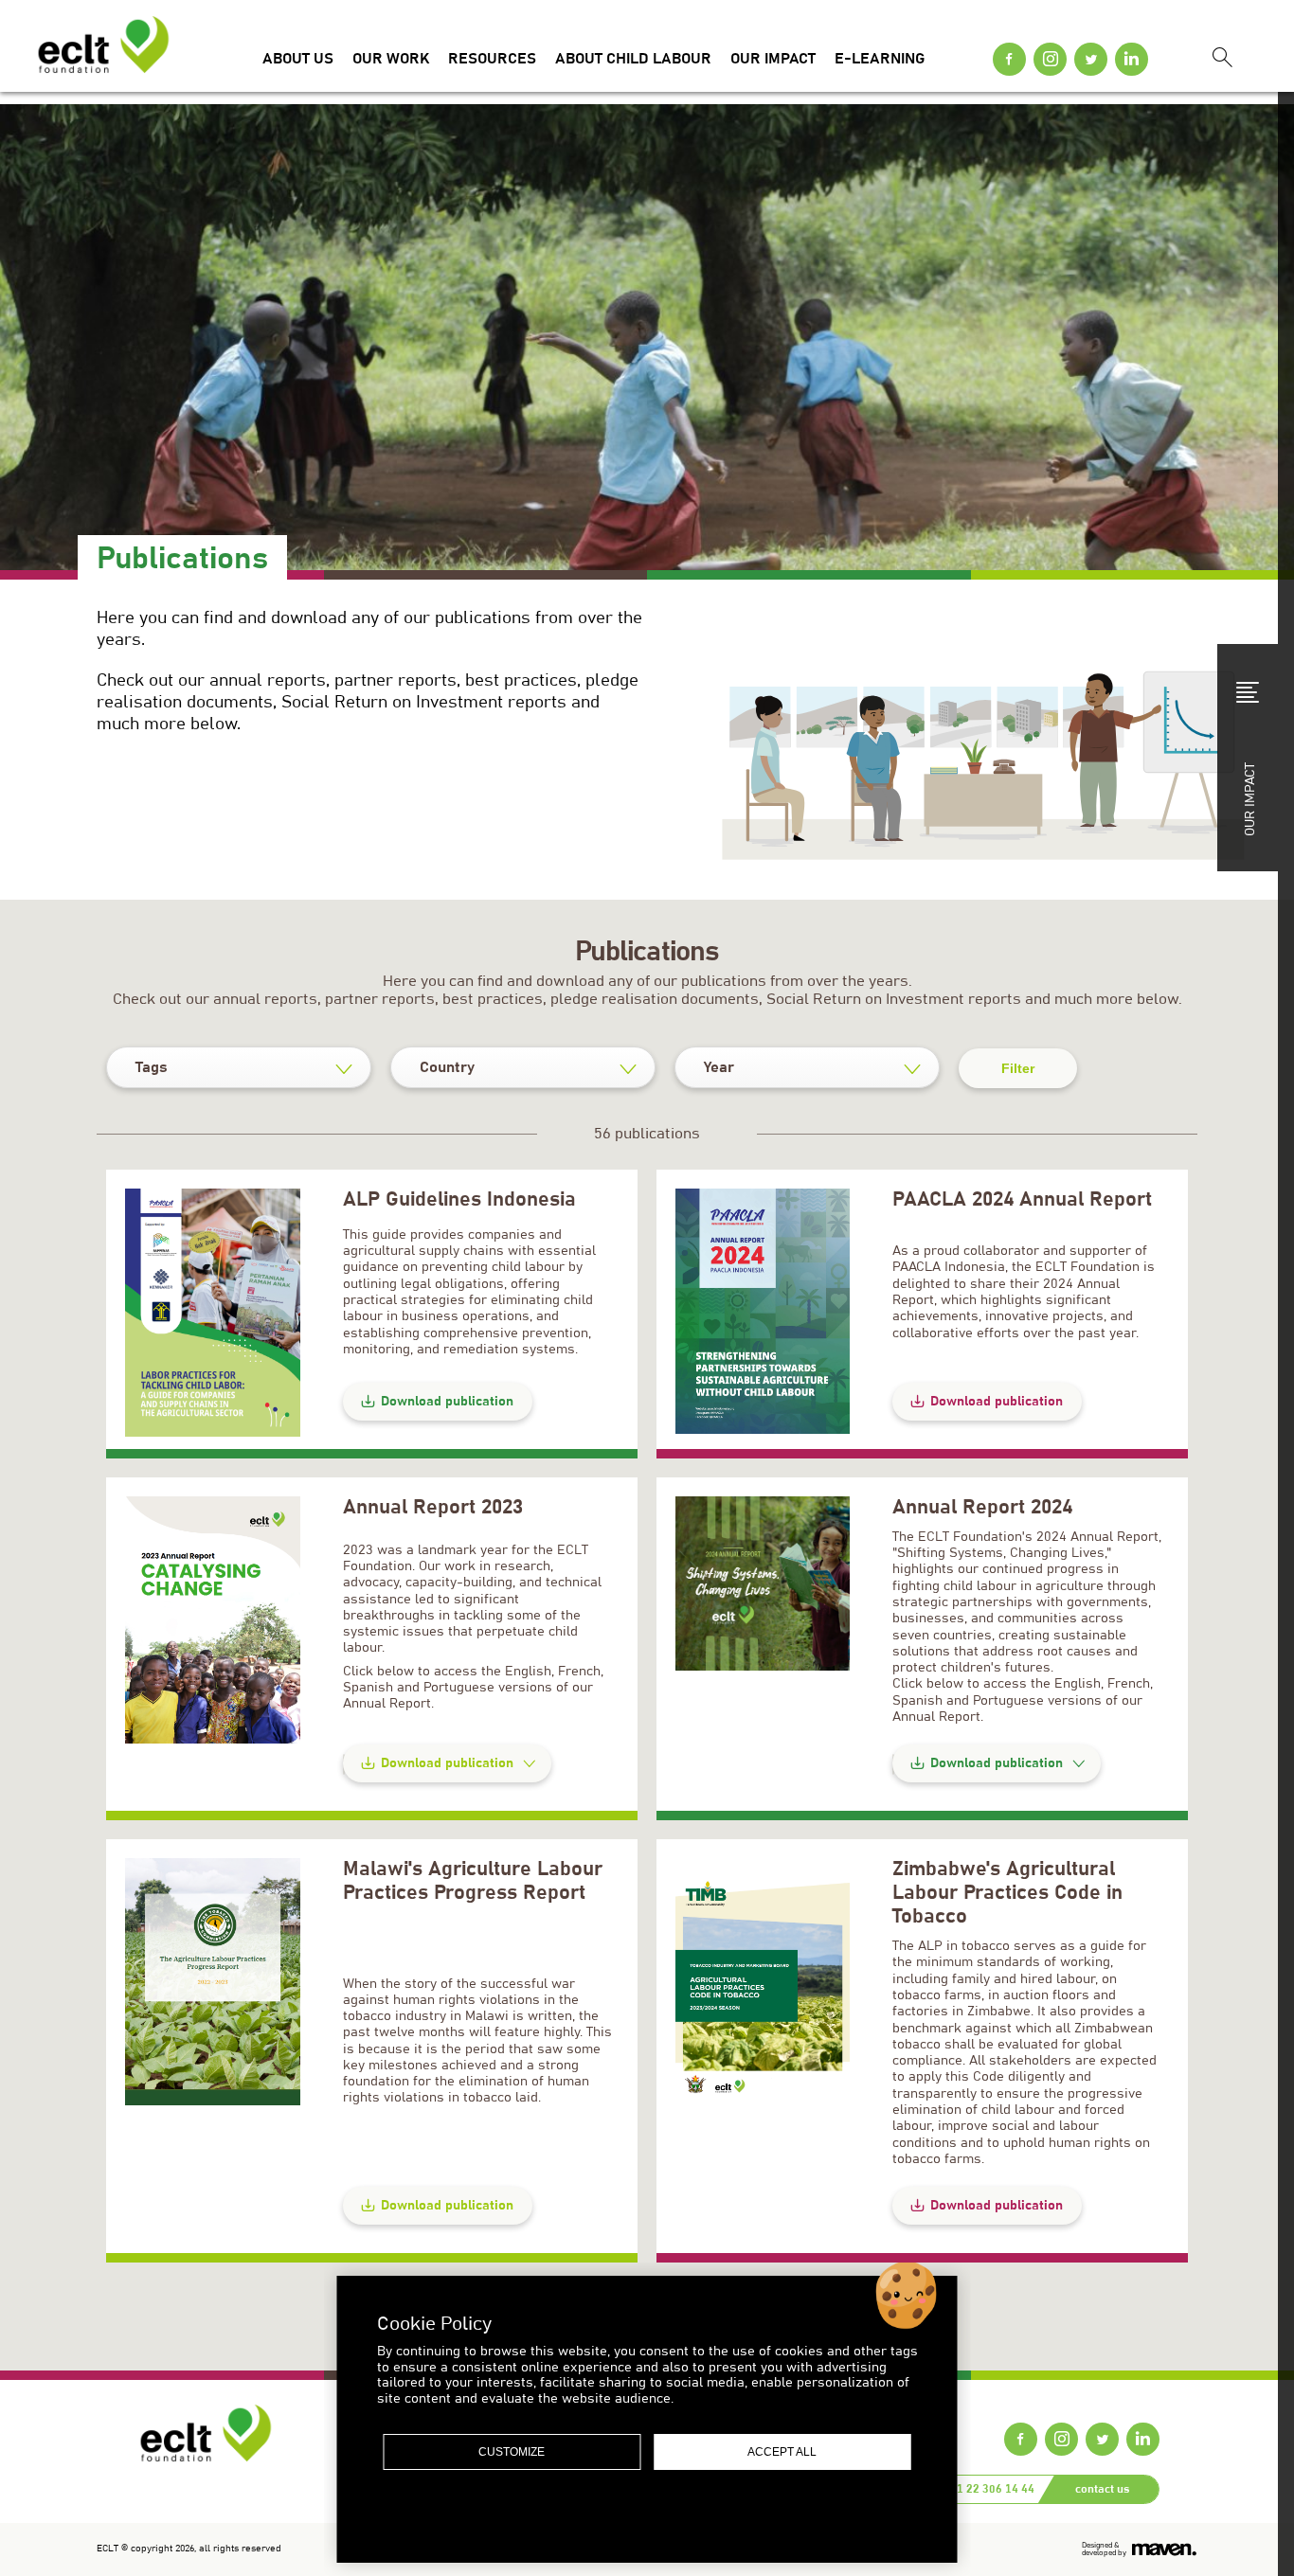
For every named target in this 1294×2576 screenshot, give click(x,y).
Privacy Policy (600, 2516)
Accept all (782, 2452)
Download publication (447, 1402)
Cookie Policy (697, 2516)
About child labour (633, 59)
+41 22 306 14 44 (989, 2489)
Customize (512, 2452)
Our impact (773, 59)
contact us (1102, 2489)
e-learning (880, 59)
